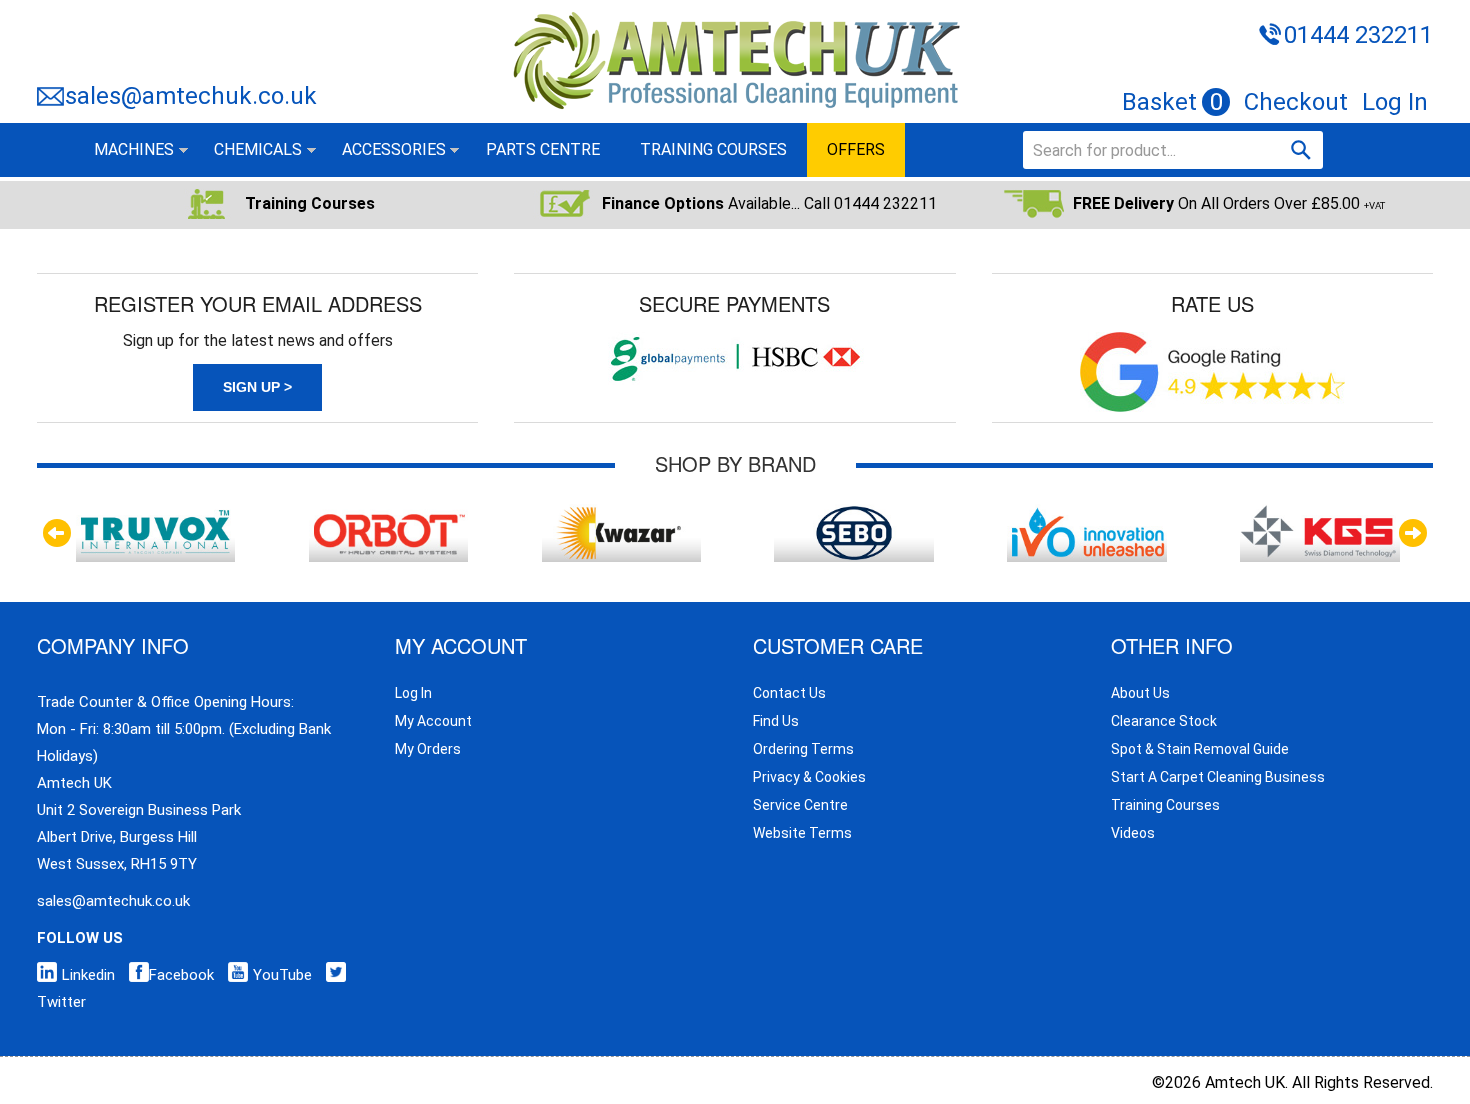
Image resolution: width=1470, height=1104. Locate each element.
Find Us (776, 721)
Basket (1172, 102)
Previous (57, 533)
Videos (1133, 833)
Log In (1395, 102)
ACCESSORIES (394, 149)
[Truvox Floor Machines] (155, 513)
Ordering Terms (803, 749)
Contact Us (789, 693)
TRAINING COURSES (713, 149)
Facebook (181, 975)
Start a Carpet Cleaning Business (1218, 777)
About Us (1140, 693)
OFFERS (856, 149)
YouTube (282, 975)
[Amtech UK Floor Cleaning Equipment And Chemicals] (735, 13)
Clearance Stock (1164, 721)
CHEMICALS (258, 149)
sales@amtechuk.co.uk (191, 96)
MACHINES (134, 149)
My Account (433, 721)
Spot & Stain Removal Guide (1200, 749)
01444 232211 (1358, 35)
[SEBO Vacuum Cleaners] (853, 513)
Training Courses (1165, 805)
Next (1413, 533)
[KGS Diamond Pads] (1319, 513)
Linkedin (88, 975)
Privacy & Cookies (809, 777)
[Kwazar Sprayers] (621, 513)
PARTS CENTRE (543, 149)
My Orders (428, 749)
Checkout (1296, 102)
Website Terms (802, 833)
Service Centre (800, 805)
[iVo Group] (1086, 513)
